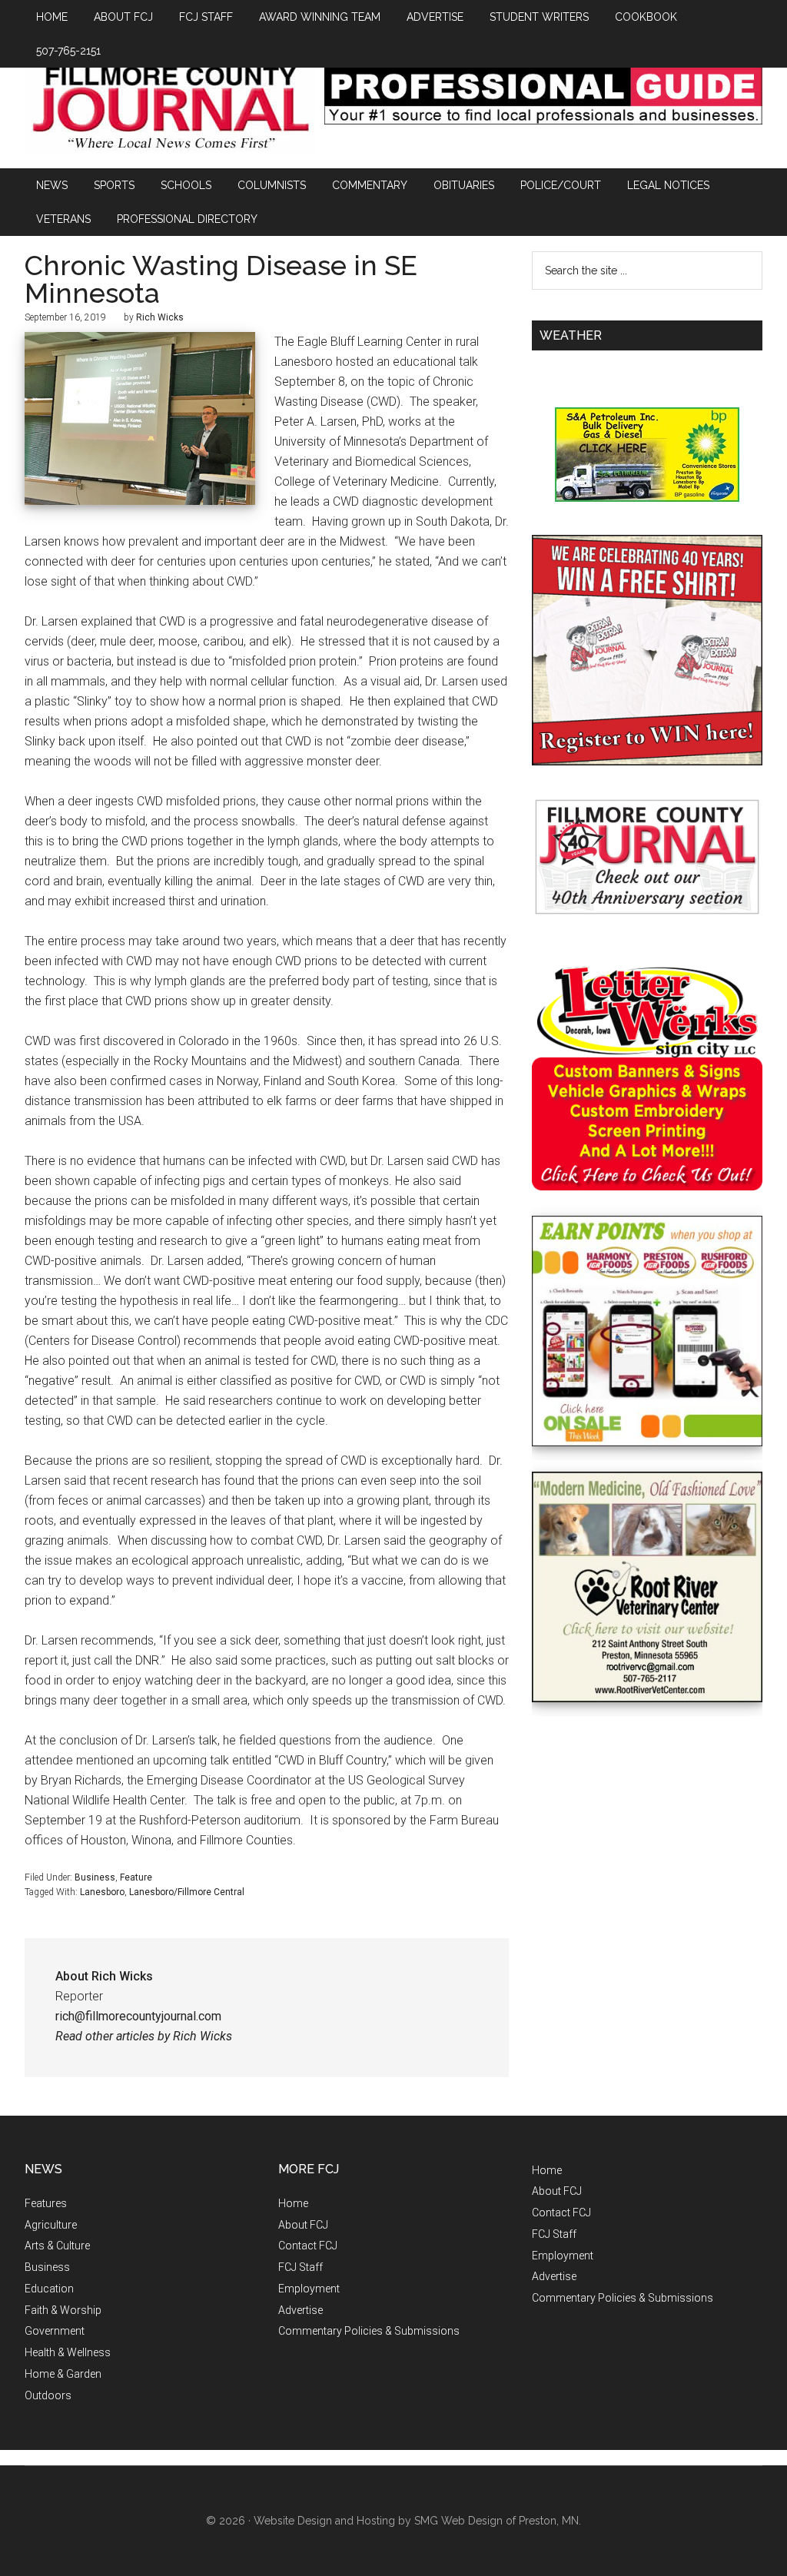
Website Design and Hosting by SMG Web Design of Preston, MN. (417, 2521)
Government (55, 2331)
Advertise (301, 2310)
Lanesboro (102, 1892)
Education (49, 2289)
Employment (309, 2289)
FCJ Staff (301, 2267)
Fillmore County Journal (171, 109)
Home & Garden (63, 2374)
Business (95, 1877)
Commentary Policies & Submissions (369, 2331)
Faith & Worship (63, 2310)
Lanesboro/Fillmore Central (187, 1892)
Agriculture (51, 2225)
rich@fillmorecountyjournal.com (138, 2016)
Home (293, 2203)
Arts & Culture (57, 2246)
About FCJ (303, 2225)
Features (46, 2203)
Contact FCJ (308, 2246)
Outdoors (48, 2395)
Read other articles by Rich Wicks (144, 2036)
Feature (136, 1877)
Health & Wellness (68, 2352)
